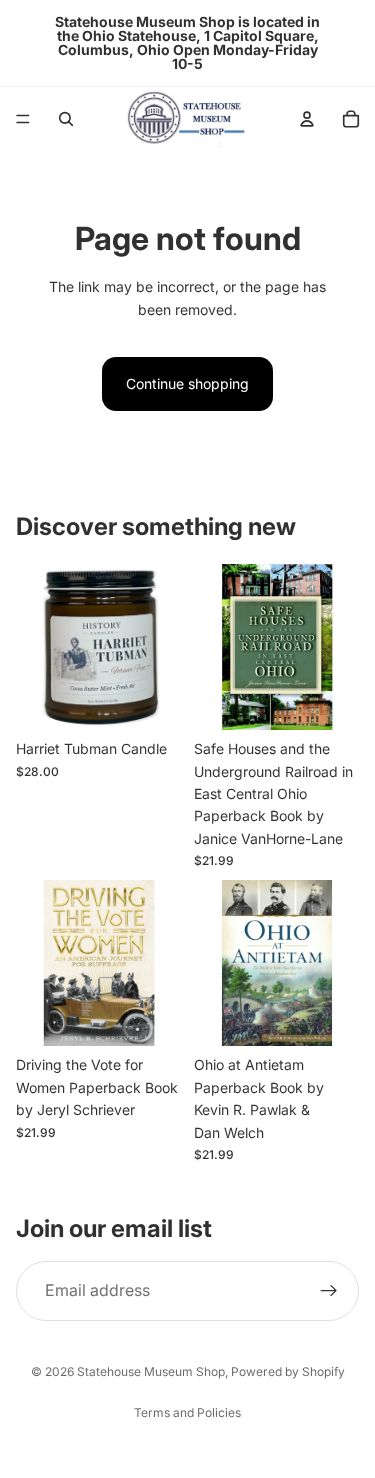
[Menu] (23, 119)
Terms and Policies (187, 1412)
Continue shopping (187, 383)
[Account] (307, 119)
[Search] (66, 119)
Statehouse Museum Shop (151, 1371)
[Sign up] (329, 1291)
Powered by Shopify (288, 1371)
